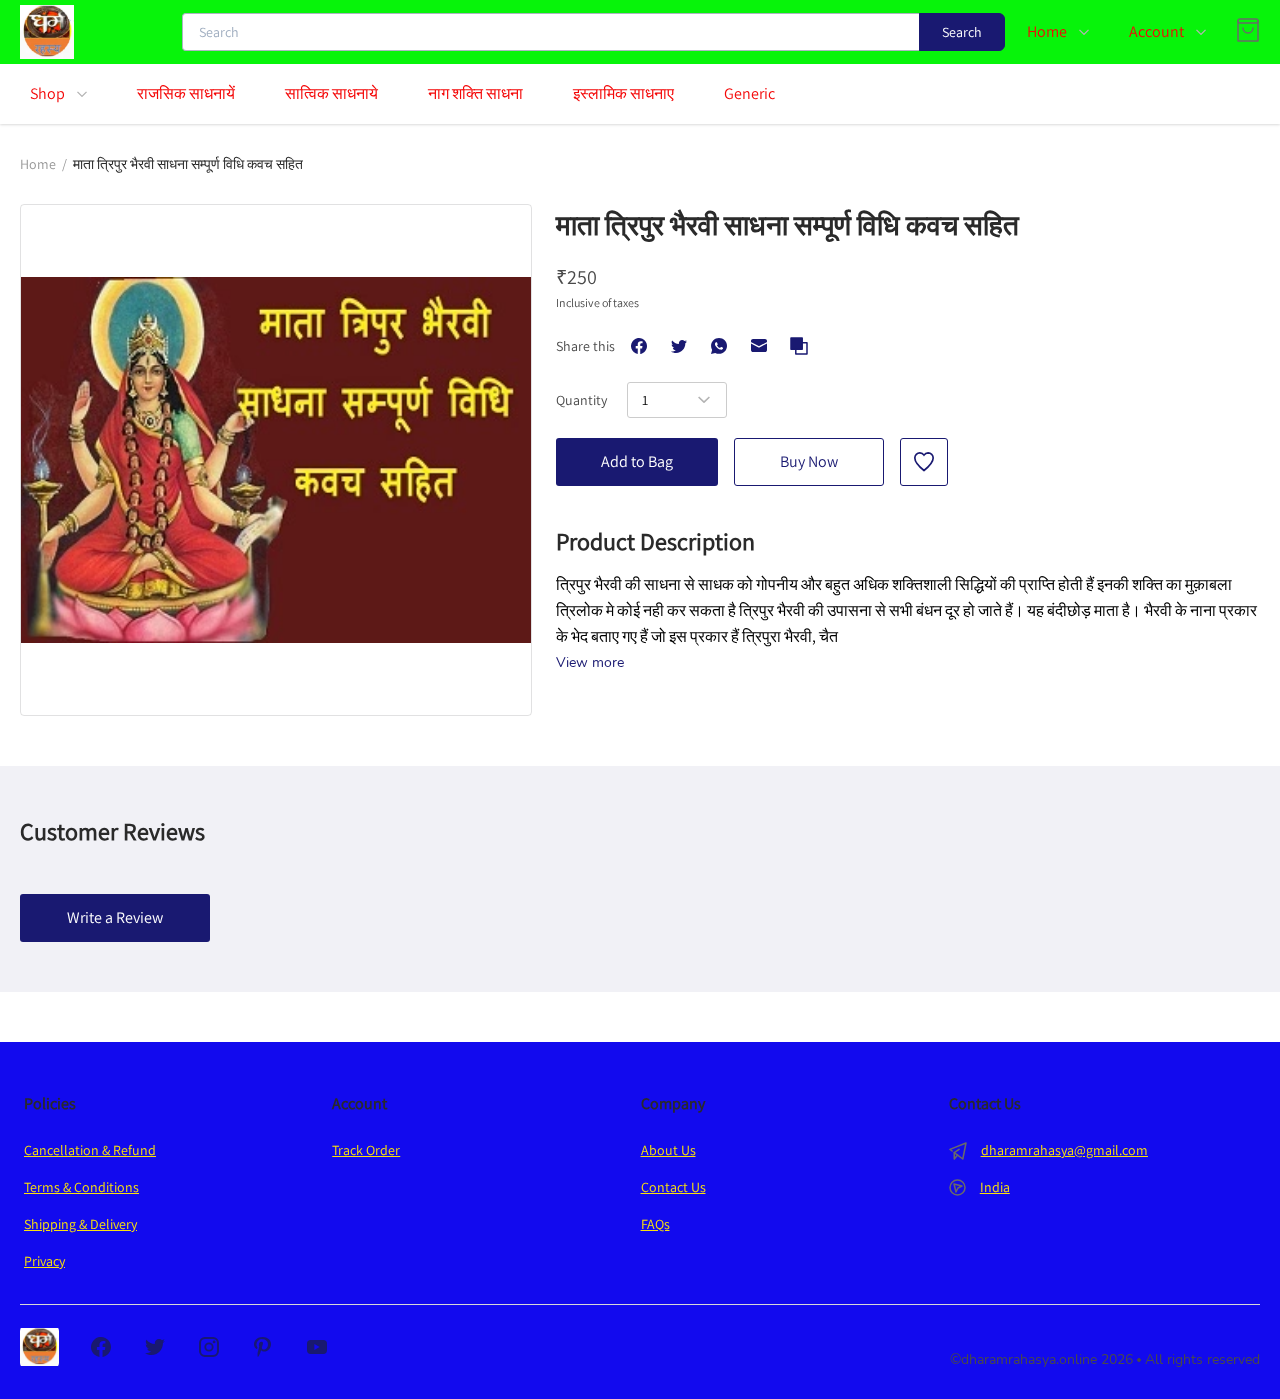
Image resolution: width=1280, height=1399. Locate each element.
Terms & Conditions (81, 1187)
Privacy (44, 1261)
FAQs (655, 1224)
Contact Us (673, 1187)
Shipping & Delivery (80, 1224)
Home (38, 164)
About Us (668, 1150)
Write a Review (115, 917)
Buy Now (809, 461)
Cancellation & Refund (90, 1150)
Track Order (366, 1150)
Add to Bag (637, 461)
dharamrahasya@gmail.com (1064, 1150)
